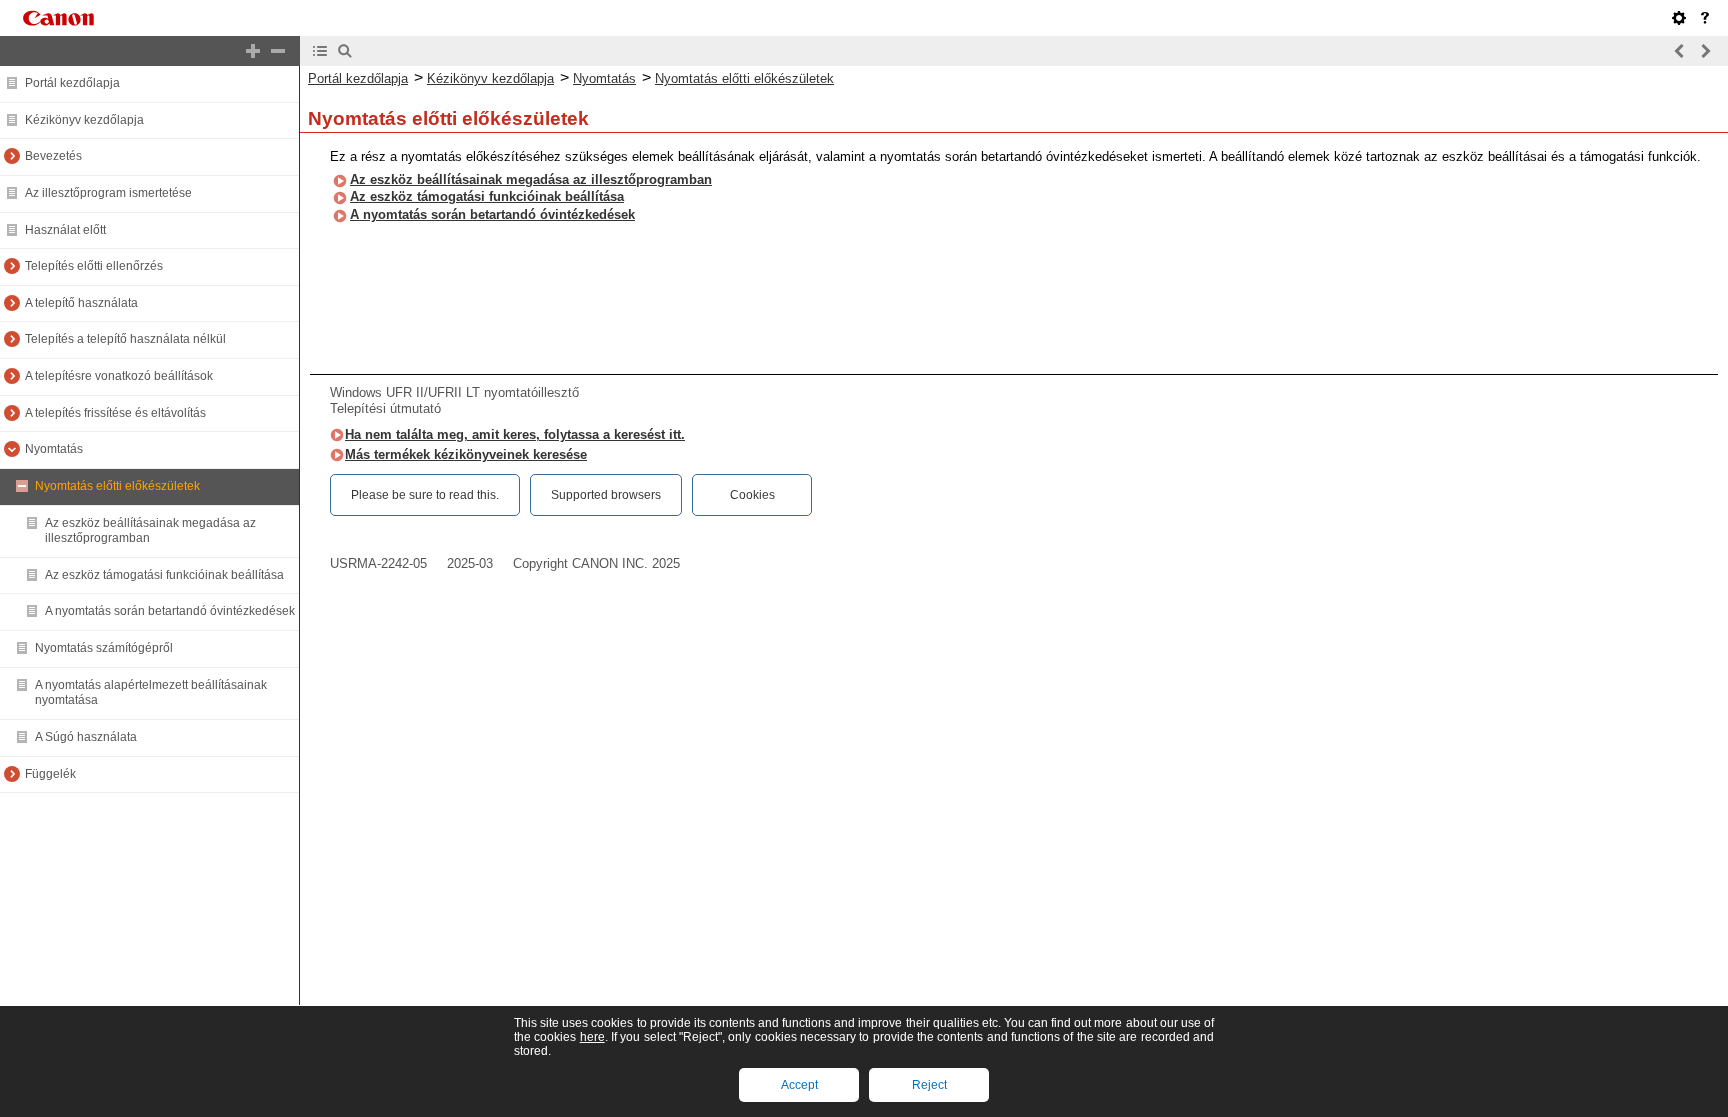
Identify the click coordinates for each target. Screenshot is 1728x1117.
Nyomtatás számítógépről (104, 648)
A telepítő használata (81, 303)
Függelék (50, 774)
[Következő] (1705, 51)
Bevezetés (53, 156)
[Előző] (1680, 51)
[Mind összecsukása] (278, 51)
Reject (929, 1085)
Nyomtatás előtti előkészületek (117, 486)
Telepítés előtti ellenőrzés (94, 266)
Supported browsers (606, 495)
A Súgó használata (86, 737)
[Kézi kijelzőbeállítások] (1679, 18)
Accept (799, 1085)
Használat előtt (65, 230)
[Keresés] (345, 51)
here (592, 1037)
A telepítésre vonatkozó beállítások (119, 376)
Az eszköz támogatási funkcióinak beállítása (164, 575)
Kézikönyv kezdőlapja (84, 120)
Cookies (752, 495)
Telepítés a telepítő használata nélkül (125, 339)
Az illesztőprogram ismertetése (108, 193)
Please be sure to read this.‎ (425, 495)
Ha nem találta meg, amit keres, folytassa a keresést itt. (515, 434)
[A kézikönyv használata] (1705, 18)
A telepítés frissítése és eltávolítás (115, 413)
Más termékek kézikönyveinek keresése (466, 454)
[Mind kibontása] (253, 51)
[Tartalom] (320, 51)
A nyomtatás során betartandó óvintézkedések (170, 611)
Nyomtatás (54, 449)
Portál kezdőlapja (72, 83)
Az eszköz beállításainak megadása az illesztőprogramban (531, 179)
